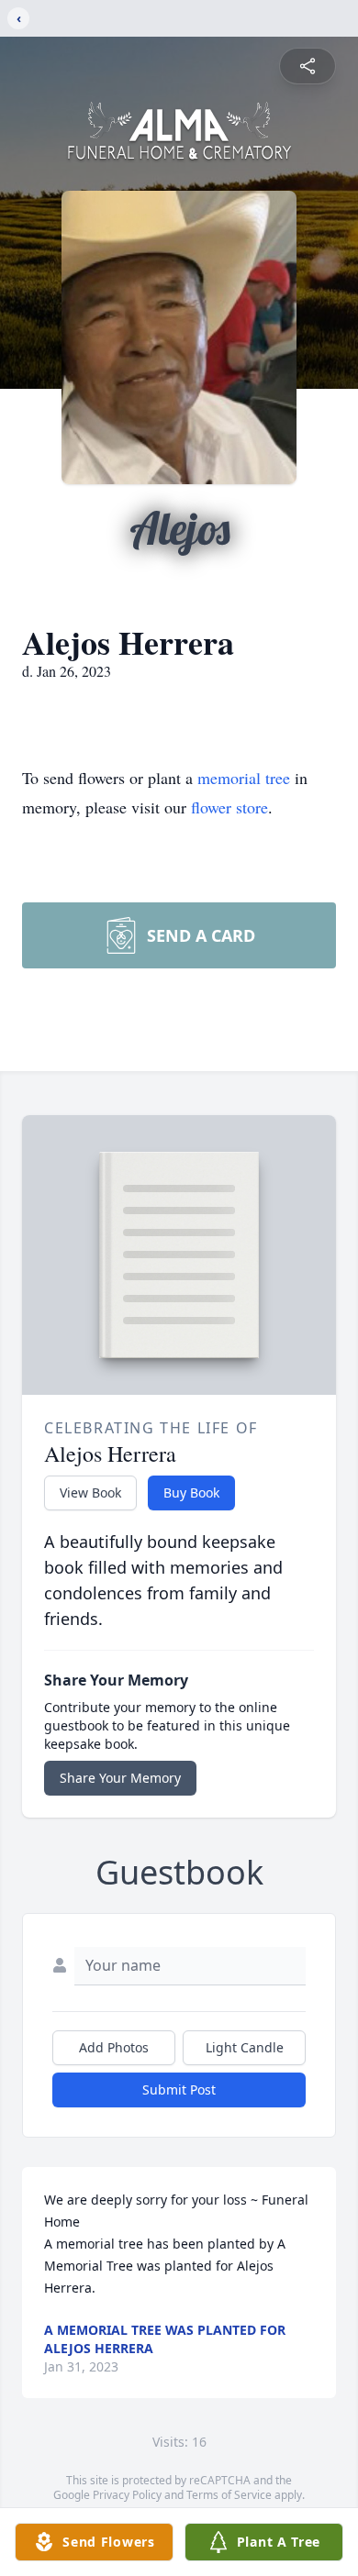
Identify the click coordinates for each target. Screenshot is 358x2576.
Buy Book (191, 1493)
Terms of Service (229, 2495)
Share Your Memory (120, 1778)
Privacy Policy (127, 2495)
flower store (229, 807)
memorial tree (244, 778)
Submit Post (179, 2090)
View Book (90, 1493)
